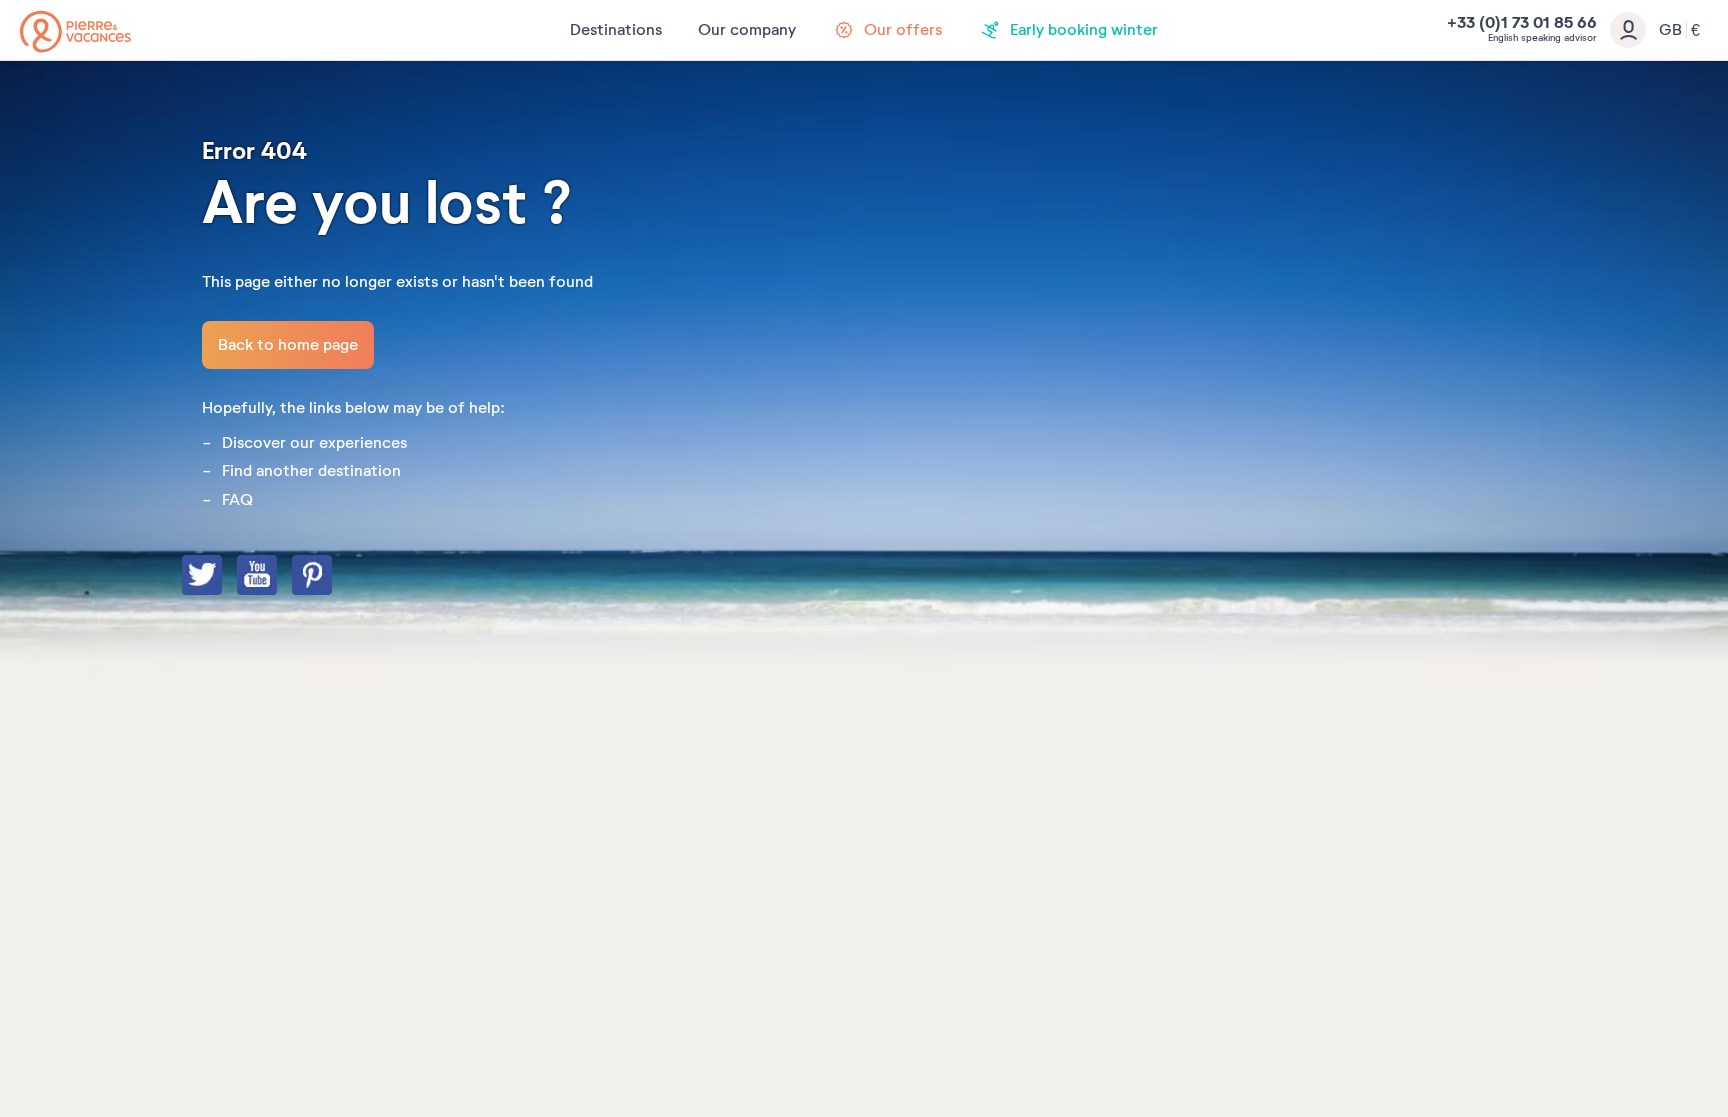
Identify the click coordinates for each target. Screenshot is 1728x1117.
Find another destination (311, 471)
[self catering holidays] (75, 31)
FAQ (237, 500)
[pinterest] (332, 577)
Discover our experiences (314, 443)
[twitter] (222, 577)
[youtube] (277, 577)
